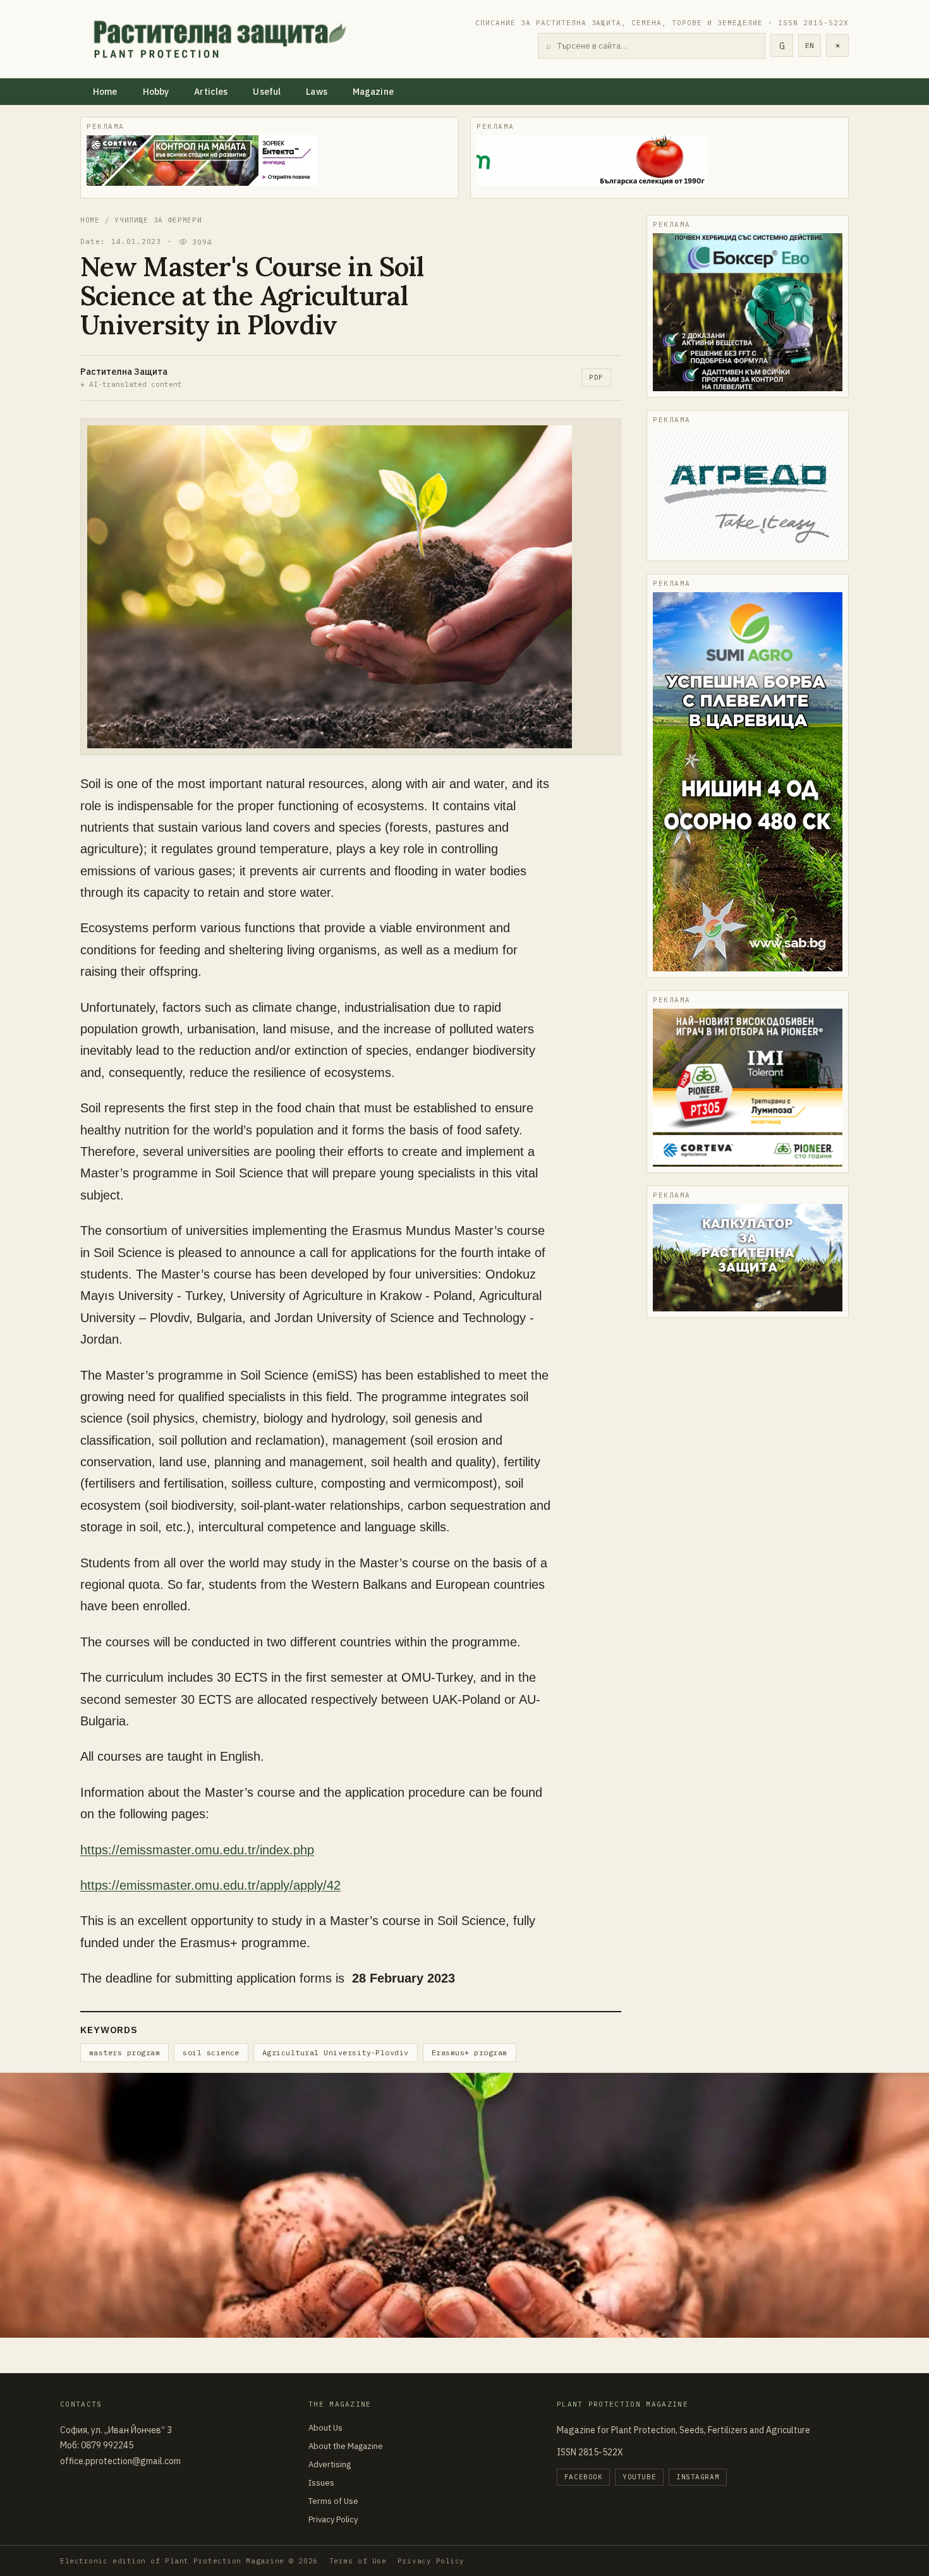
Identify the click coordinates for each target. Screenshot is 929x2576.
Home (105, 92)
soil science (211, 2052)
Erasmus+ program (470, 2052)
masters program (124, 2052)
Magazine (373, 92)
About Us (325, 2428)
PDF (596, 377)
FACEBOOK (583, 2477)
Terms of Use (333, 2501)
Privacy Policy (333, 2519)
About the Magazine (346, 2446)
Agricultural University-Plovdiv (336, 2052)
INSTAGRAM (698, 2477)
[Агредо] (748, 492)
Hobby (156, 92)
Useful (267, 92)
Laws (317, 92)
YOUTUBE (639, 2477)
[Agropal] (748, 1258)
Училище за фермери (158, 220)
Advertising (330, 2464)
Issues (321, 2483)
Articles (211, 92)
